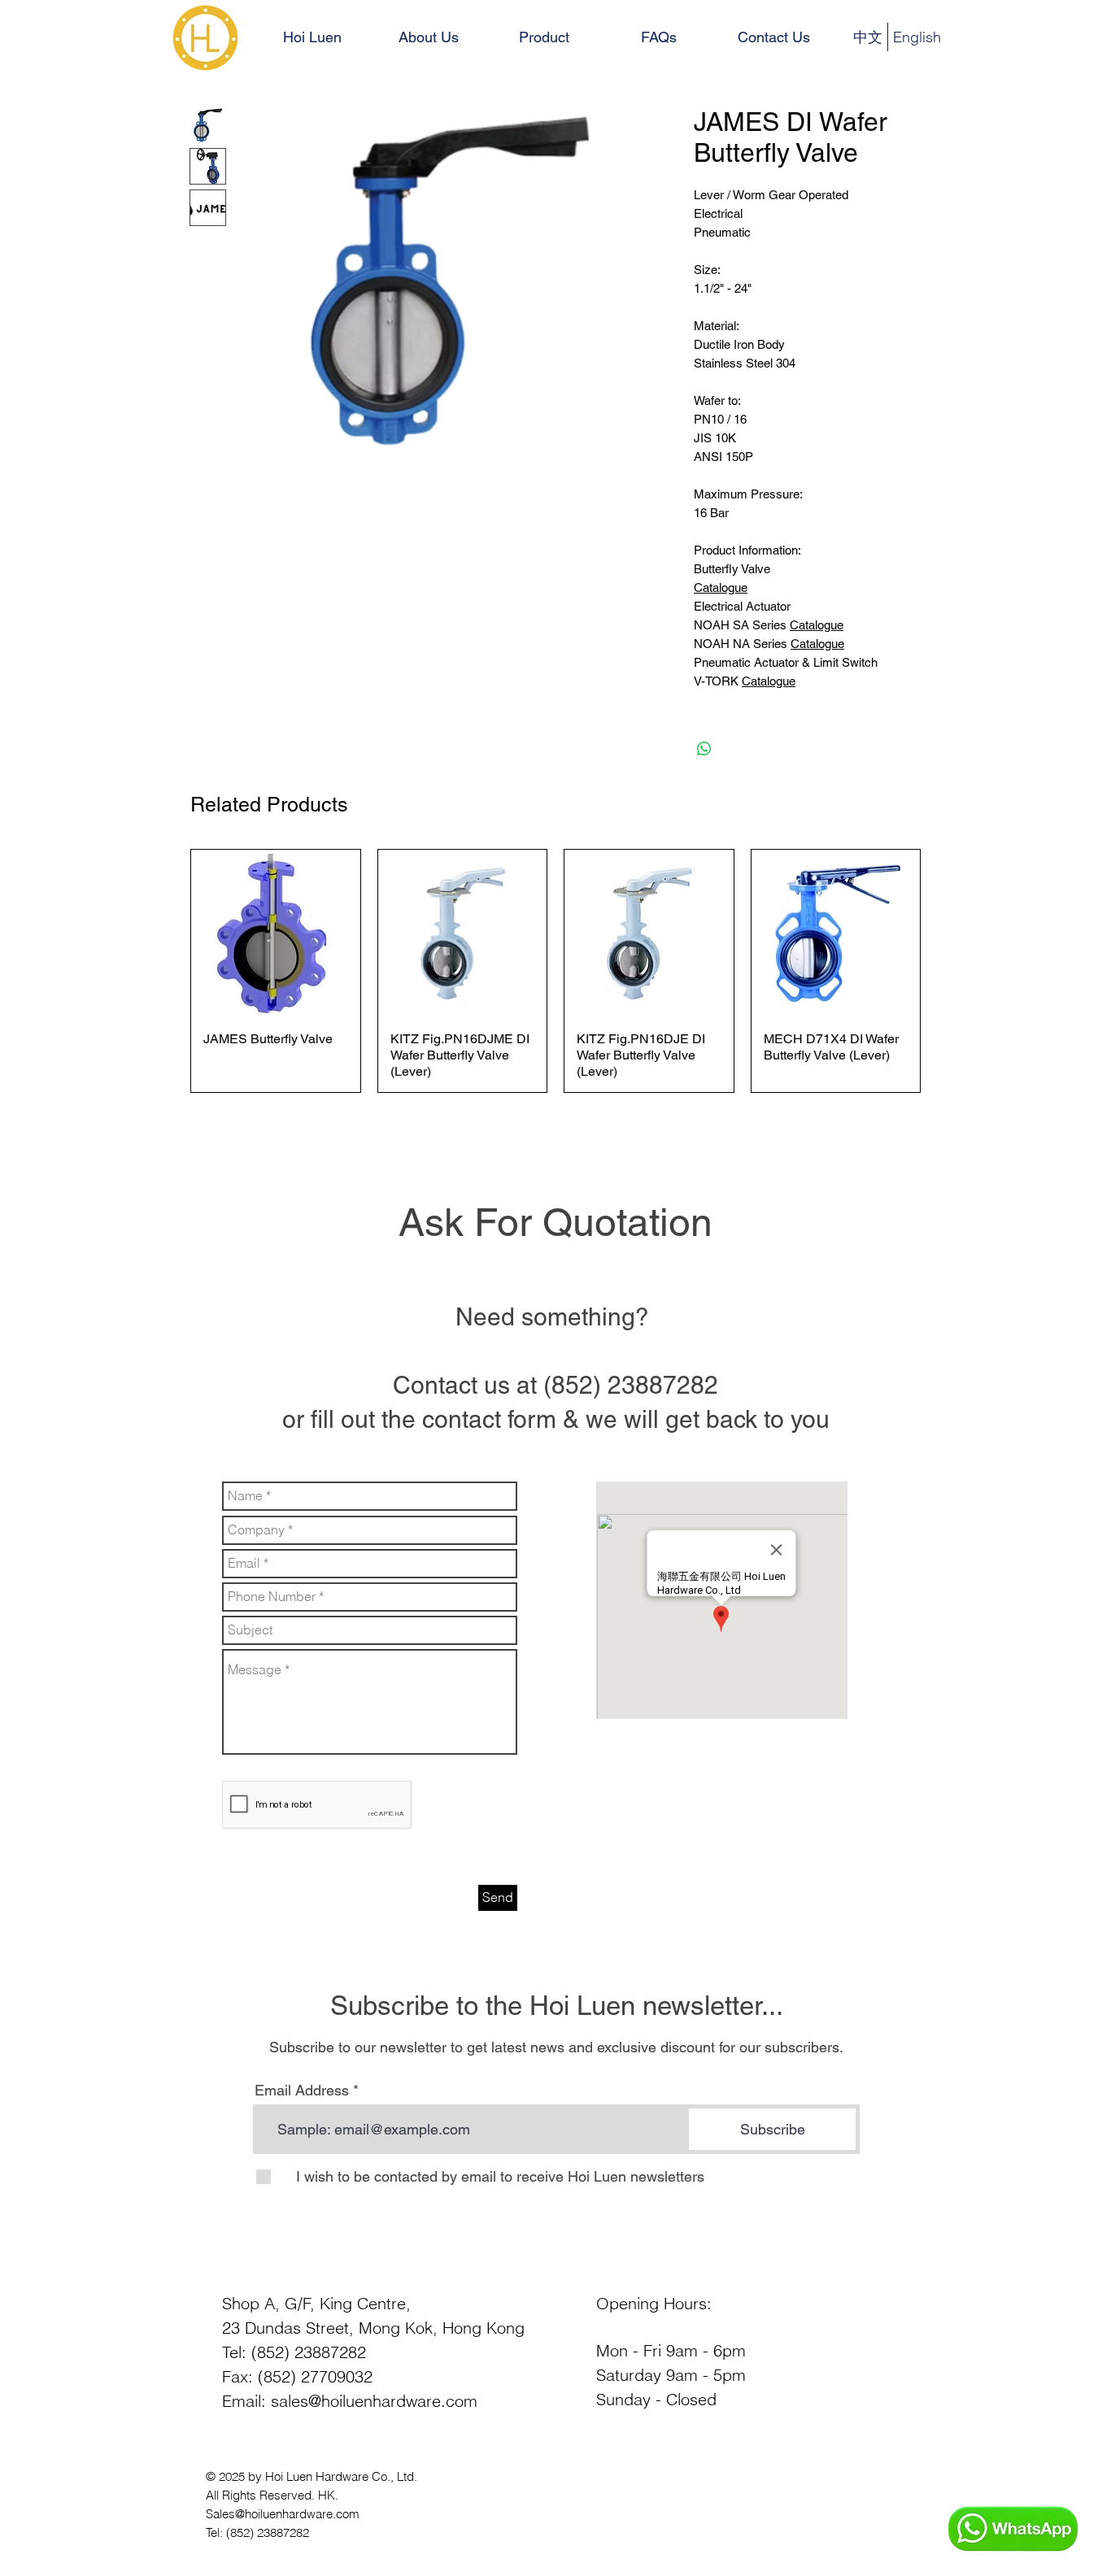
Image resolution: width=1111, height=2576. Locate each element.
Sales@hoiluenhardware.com (283, 2514)
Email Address (302, 2091)
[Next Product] (944, 971)
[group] (555, 971)
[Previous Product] (167, 971)
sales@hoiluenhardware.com (374, 2401)
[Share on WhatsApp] (704, 749)
